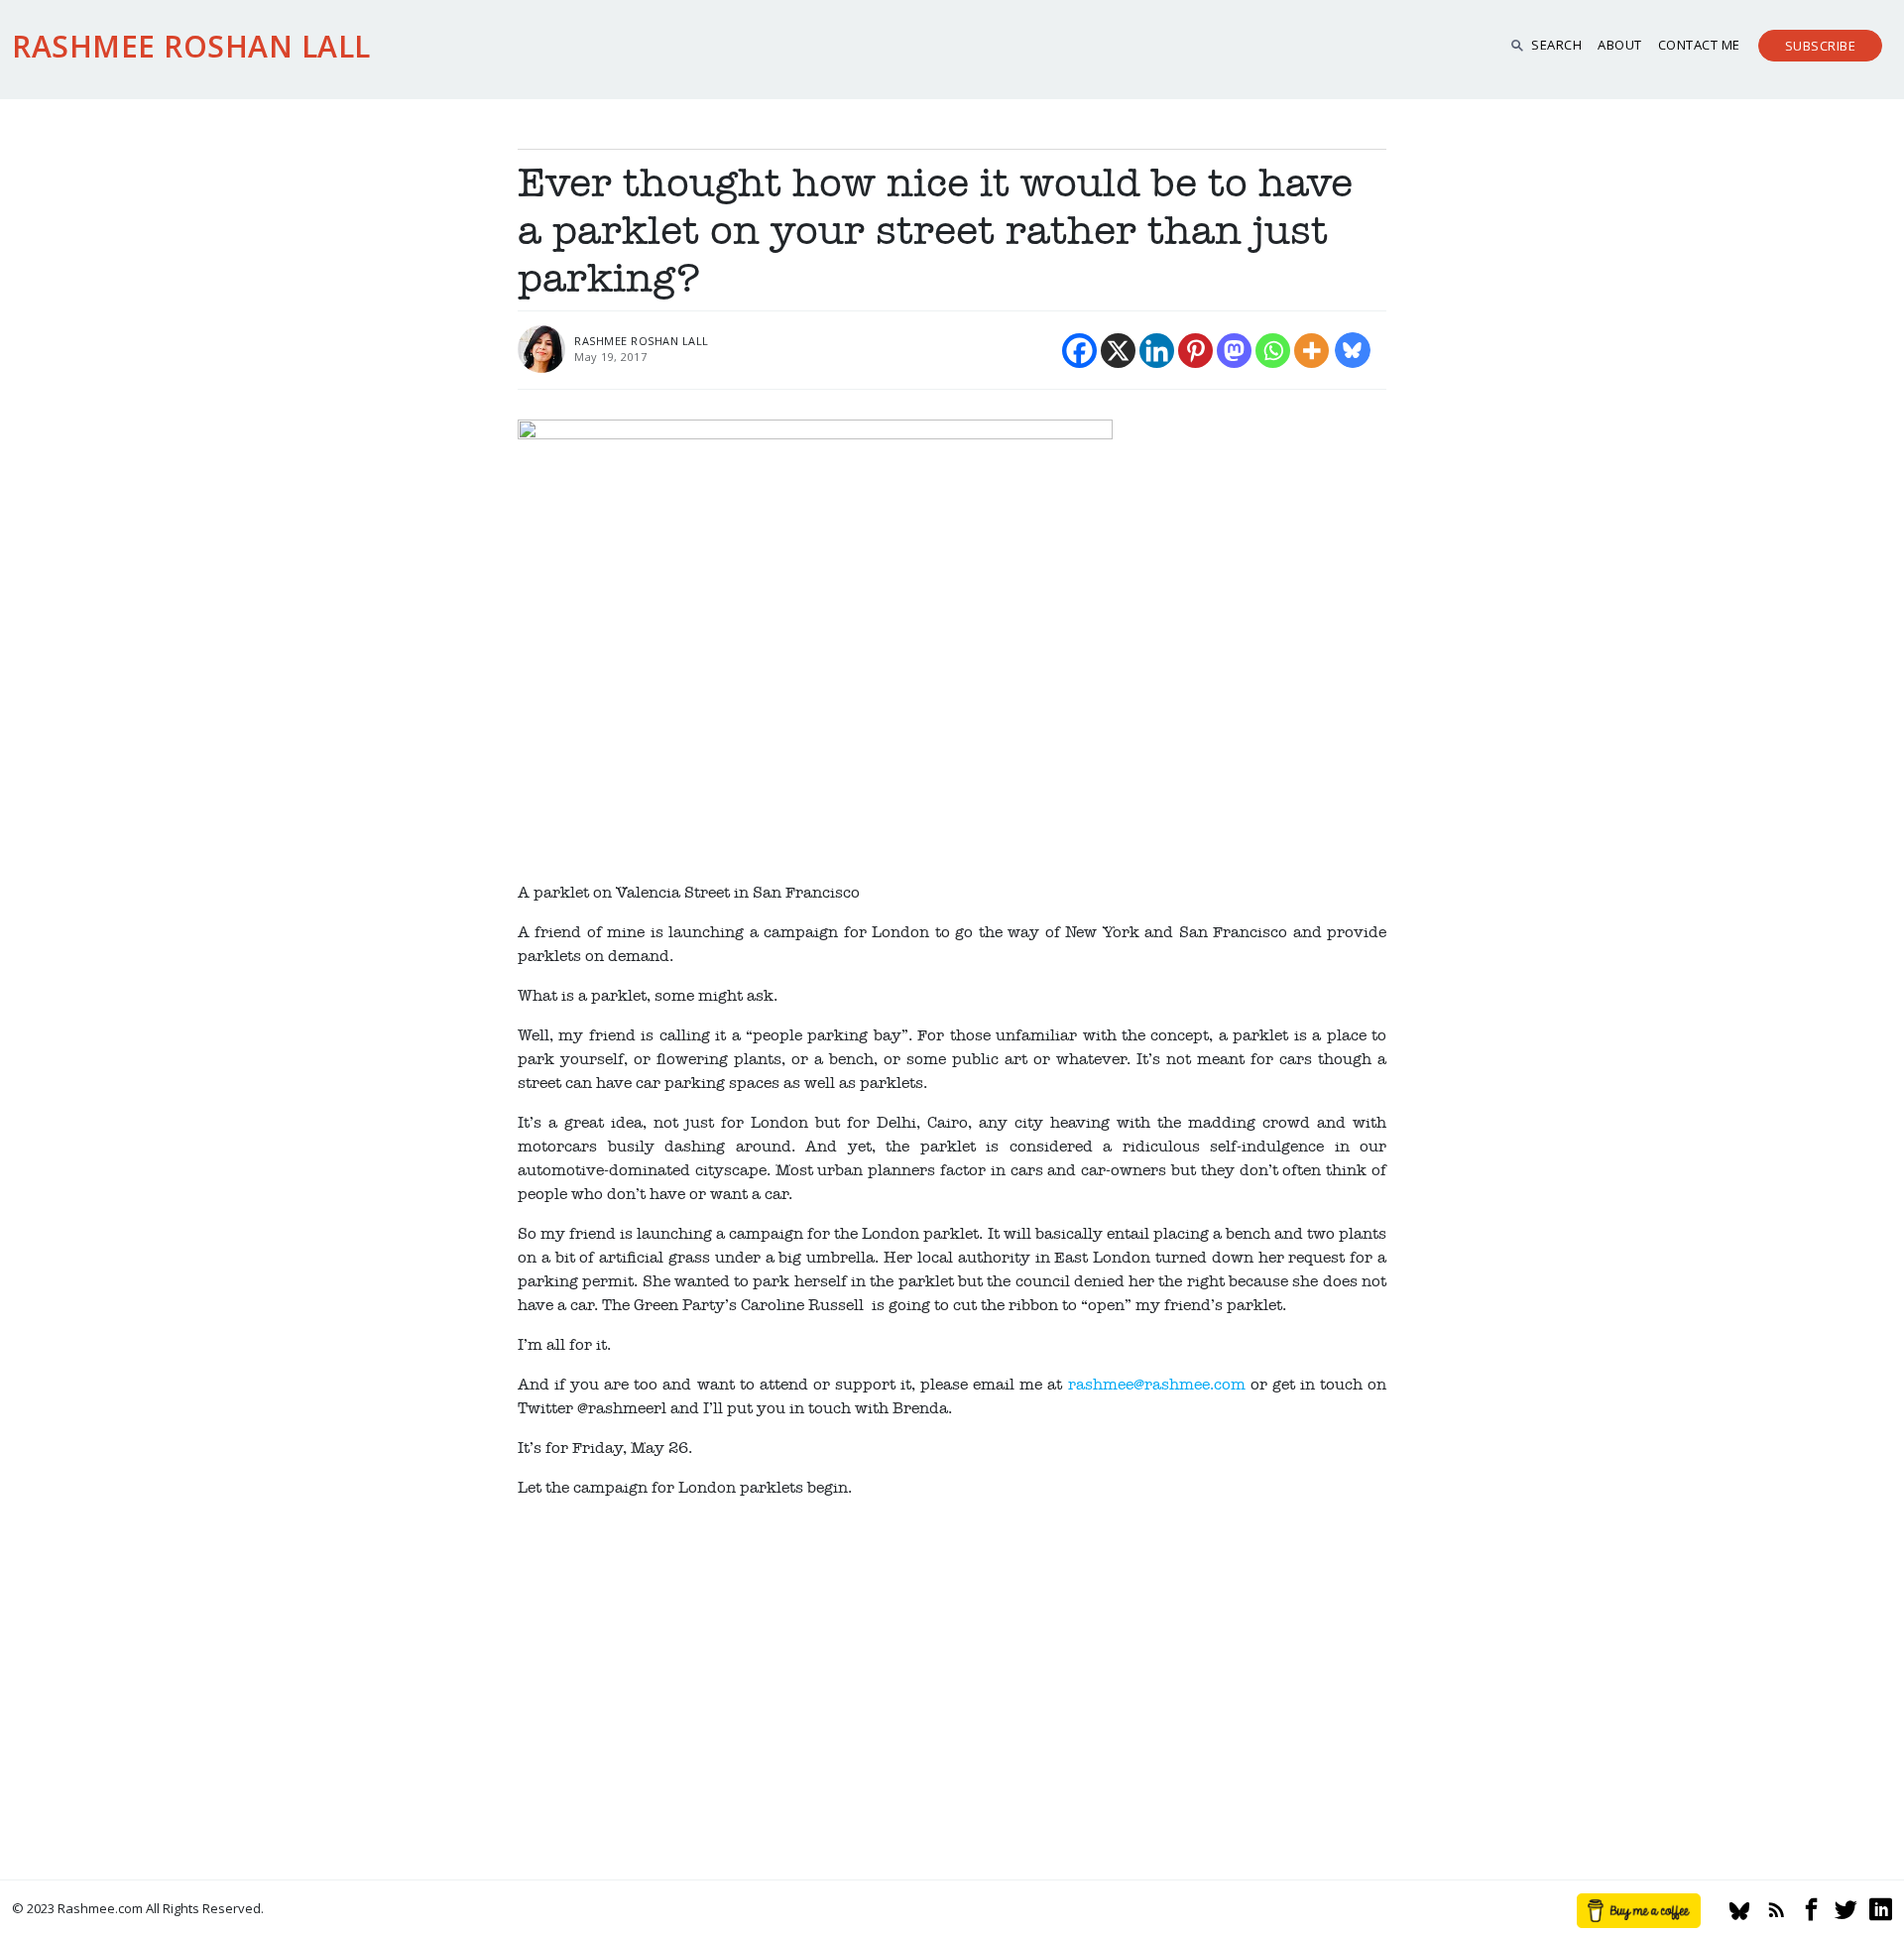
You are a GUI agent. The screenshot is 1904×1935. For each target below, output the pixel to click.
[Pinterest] (1195, 351)
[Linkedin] (1157, 351)
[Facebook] (1079, 351)
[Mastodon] (1234, 351)
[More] (1311, 351)
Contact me (1699, 45)
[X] (1118, 351)
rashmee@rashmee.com (1157, 1385)
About (1620, 45)
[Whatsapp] (1273, 351)
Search (1556, 45)
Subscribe (1821, 46)
